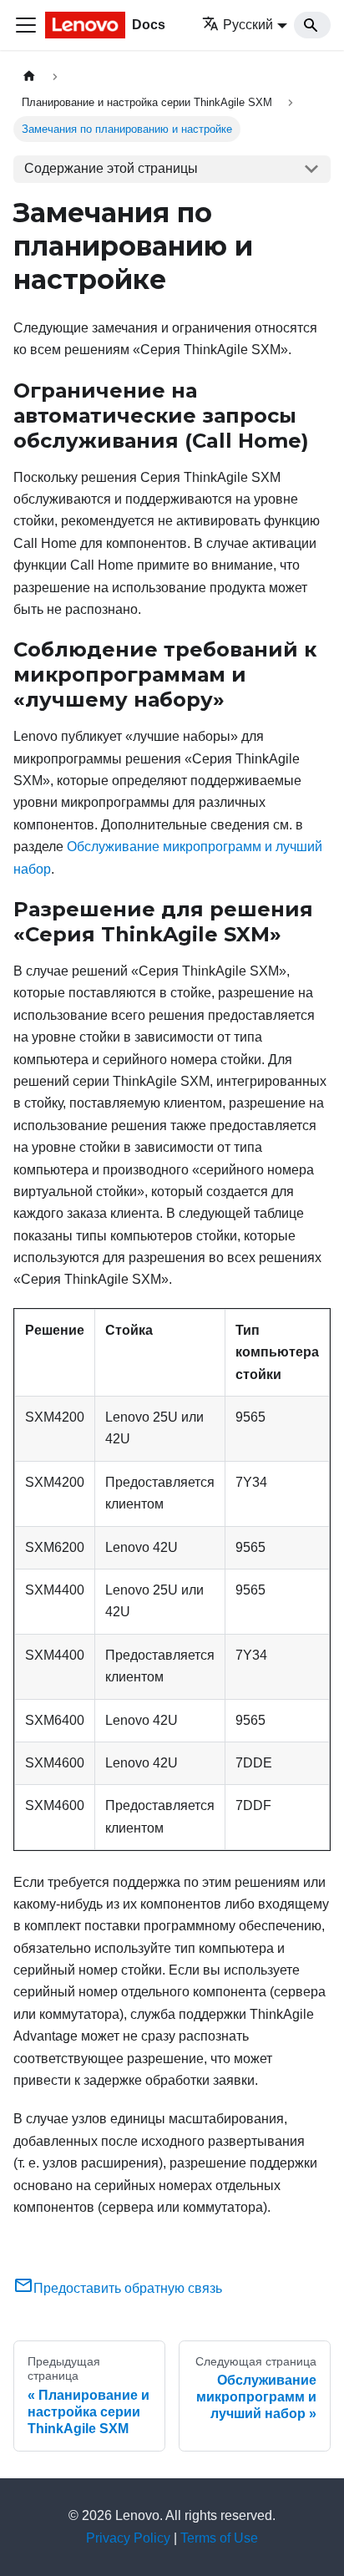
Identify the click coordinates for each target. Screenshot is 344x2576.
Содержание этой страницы (111, 168)
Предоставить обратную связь (128, 2288)
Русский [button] (248, 25)
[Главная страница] (29, 76)
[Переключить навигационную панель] (26, 25)
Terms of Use (219, 2538)
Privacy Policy (128, 2538)
